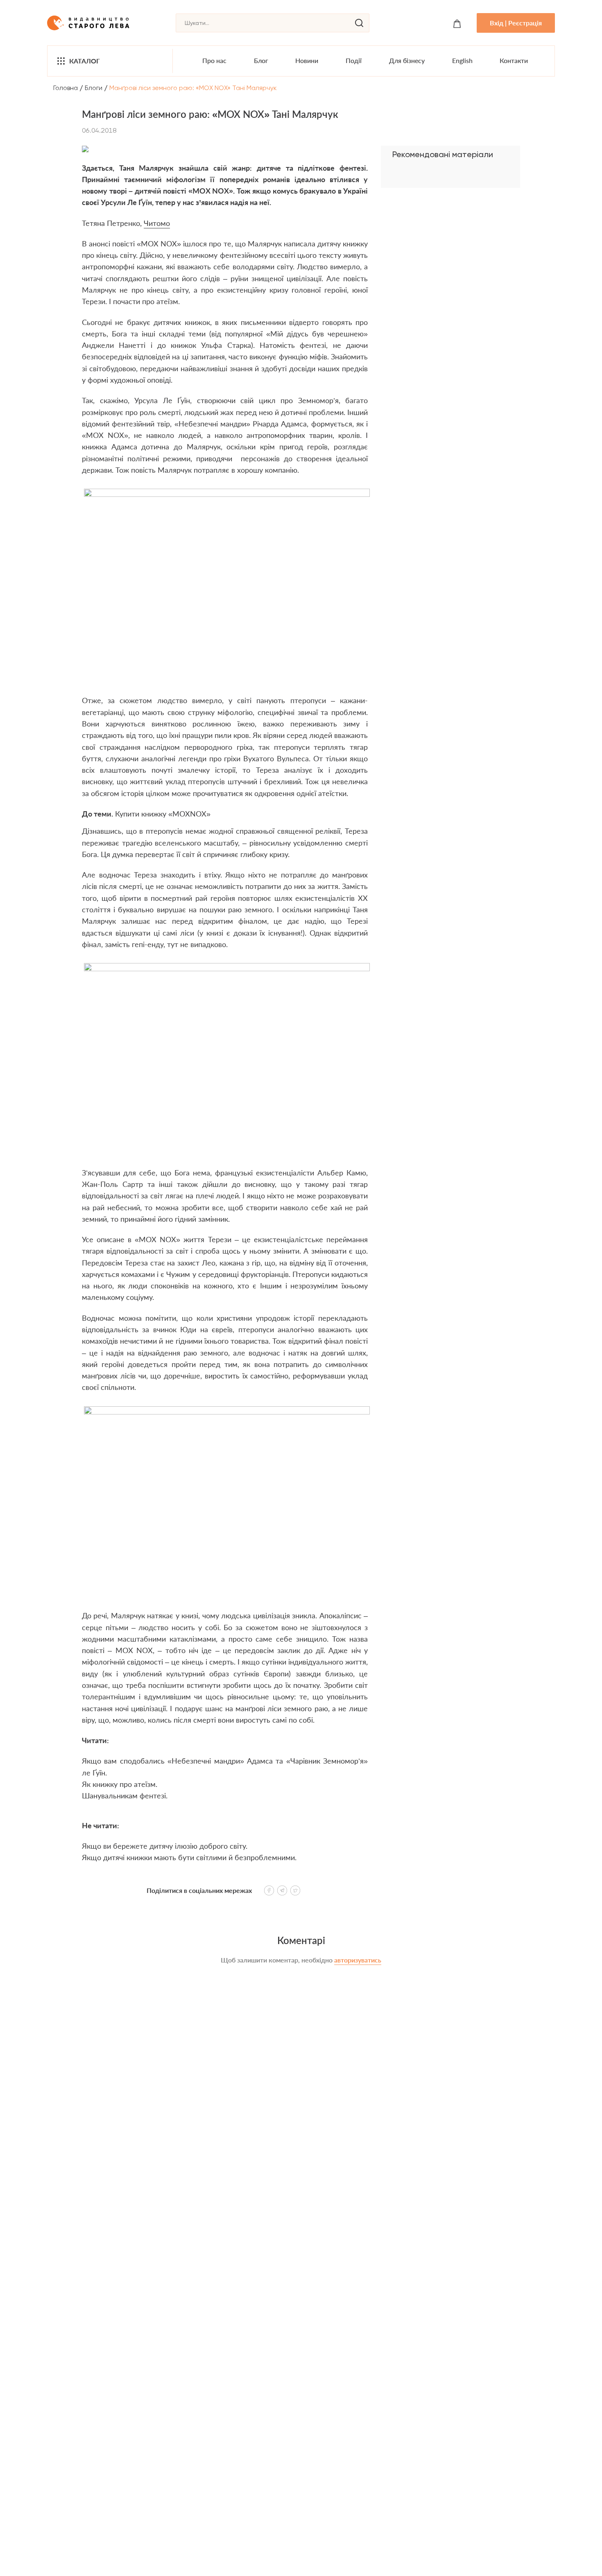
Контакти (514, 60)
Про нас (214, 60)
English (462, 60)
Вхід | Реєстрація (516, 23)
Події (354, 60)
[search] (359, 23)
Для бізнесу (407, 60)
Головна (66, 88)
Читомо (157, 223)
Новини (307, 60)
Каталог (85, 61)
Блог (261, 60)
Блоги (94, 88)
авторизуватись (358, 1960)
